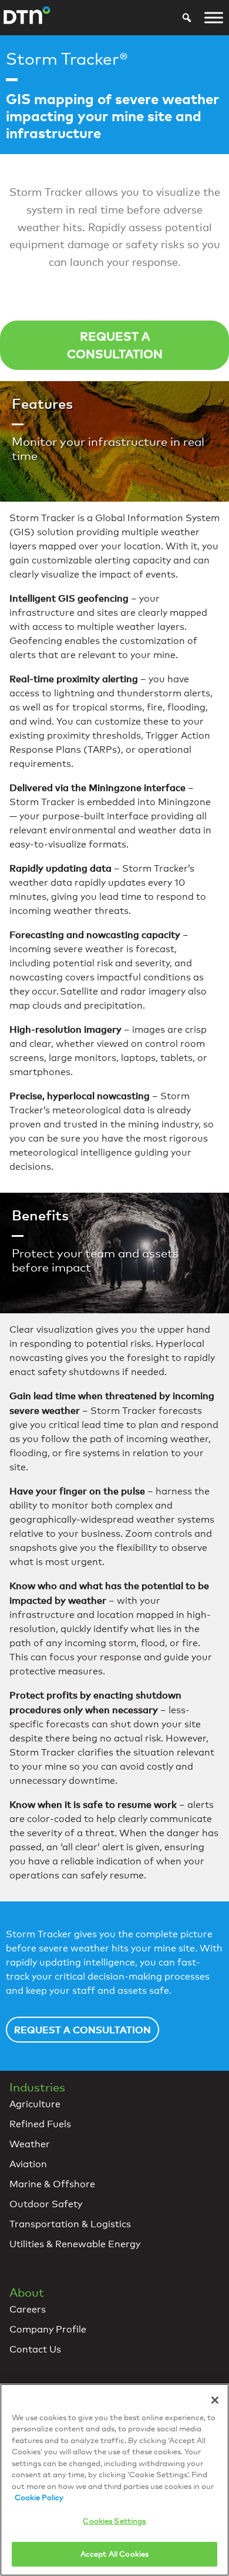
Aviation (28, 2164)
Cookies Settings (114, 2521)
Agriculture (35, 2104)
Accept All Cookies (114, 2554)
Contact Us (35, 2349)
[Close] (215, 2400)
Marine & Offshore (52, 2184)
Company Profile (48, 2329)
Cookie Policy (39, 2497)
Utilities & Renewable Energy (75, 2244)
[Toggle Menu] (214, 18)
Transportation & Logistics (70, 2224)
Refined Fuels (40, 2124)
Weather (30, 2144)
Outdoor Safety (46, 2204)
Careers (28, 2309)
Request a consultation (115, 345)
